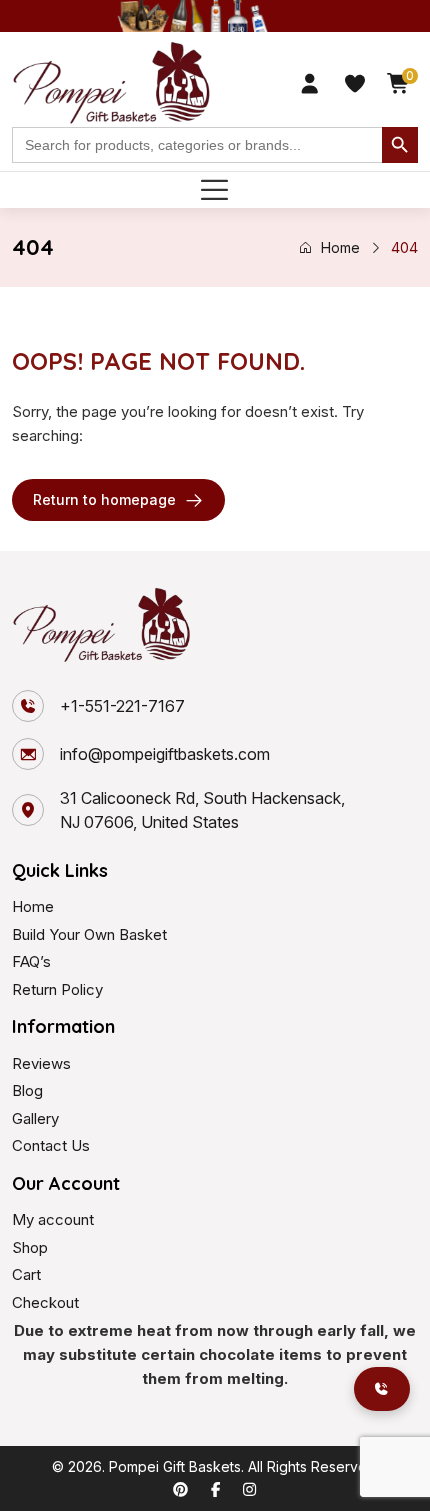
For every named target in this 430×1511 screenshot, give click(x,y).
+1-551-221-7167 (122, 706)
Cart (26, 1274)
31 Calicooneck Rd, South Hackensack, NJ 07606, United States (202, 810)
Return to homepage (104, 499)
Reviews (41, 1063)
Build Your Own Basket (89, 934)
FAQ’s (31, 961)
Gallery (35, 1118)
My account (53, 1219)
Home (340, 247)
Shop (30, 1247)
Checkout (45, 1302)
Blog (27, 1090)
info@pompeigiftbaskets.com (165, 754)
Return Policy (57, 989)
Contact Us (51, 1145)
